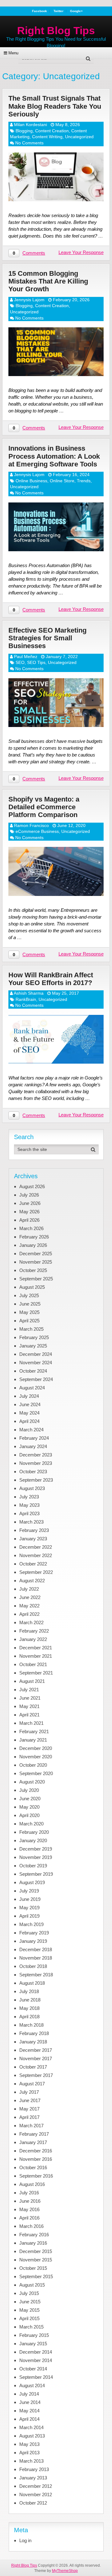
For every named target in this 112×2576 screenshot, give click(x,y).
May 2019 (29, 1908)
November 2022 (36, 1555)
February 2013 (34, 2469)
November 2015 (36, 2260)
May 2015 (29, 2310)
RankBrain (26, 999)
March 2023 (31, 1522)
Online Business (31, 481)
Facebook (40, 11)
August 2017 (32, 2084)
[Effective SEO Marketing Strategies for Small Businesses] (56, 703)
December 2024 (36, 1354)
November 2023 (36, 1463)
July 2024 (29, 1396)
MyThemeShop (65, 2571)
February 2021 (34, 1731)
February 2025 (34, 1337)
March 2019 (31, 1924)
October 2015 (33, 2268)
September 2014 (36, 2377)
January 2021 (33, 1740)
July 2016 (29, 2193)
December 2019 (36, 1849)
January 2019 (33, 1941)
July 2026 (29, 1195)
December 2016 (36, 2151)
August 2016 (32, 2184)
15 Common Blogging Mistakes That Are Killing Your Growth (48, 281)
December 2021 (36, 1648)
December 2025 (36, 1254)
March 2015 (31, 2327)
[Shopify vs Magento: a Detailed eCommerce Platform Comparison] (56, 871)
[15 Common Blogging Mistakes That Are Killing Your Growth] (56, 352)
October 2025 (33, 1270)
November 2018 (36, 1958)
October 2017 (33, 2067)
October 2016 (33, 2167)
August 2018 (32, 1983)
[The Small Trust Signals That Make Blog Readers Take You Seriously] (56, 177)
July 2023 (29, 1497)
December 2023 (36, 1455)
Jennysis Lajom (29, 300)
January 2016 (33, 2243)
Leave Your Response (81, 252)
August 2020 (32, 1782)
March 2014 (31, 2427)
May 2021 (29, 1706)
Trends (84, 481)
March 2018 (31, 2025)
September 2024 (36, 1379)
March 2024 (31, 1430)
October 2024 (33, 1371)
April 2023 (29, 1513)
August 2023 (32, 1488)
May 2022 (29, 1606)
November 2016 (36, 2159)
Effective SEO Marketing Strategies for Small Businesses (47, 638)
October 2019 (33, 1866)
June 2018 (30, 2000)
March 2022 (31, 1622)
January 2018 (33, 2042)
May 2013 (29, 2444)
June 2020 (30, 1799)
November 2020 (36, 1757)
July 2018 (29, 1991)
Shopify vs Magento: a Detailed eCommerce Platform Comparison (44, 807)
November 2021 (36, 1656)
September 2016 (36, 2176)
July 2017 (29, 2092)
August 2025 (32, 1287)
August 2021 (32, 1681)
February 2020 (34, 1832)
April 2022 (29, 1614)
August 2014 (32, 2385)
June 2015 (30, 2302)
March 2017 (31, 2126)
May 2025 (29, 1312)
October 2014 (33, 2369)
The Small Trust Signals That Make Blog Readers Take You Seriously (55, 106)
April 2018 (29, 2017)
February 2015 (34, 2335)
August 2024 (32, 1388)
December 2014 (36, 2352)
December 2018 (36, 1949)
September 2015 (36, 2276)
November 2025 (36, 1262)
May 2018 (29, 2008)
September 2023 (36, 1480)
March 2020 (31, 1824)
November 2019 (36, 1857)
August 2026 (32, 1186)
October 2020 (33, 1765)
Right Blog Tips (56, 30)
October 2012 (33, 2503)
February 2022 (34, 1631)
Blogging (24, 131)
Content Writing (47, 137)
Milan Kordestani (30, 125)
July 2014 (29, 2394)
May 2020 (29, 1807)
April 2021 (29, 1715)
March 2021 (31, 1723)
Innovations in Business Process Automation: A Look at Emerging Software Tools (54, 456)
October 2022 (33, 1564)
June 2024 (30, 1404)
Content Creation (52, 131)
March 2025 (31, 1329)
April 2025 (29, 1321)
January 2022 (33, 1639)
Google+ (76, 11)
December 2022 (36, 1547)
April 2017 (29, 2117)
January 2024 (33, 1446)
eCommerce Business (37, 831)
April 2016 (29, 2218)
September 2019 (36, 1874)
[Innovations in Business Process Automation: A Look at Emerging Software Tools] (56, 527)
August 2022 (32, 1581)
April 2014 (29, 2419)
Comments (34, 253)
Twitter (58, 11)
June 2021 (30, 1698)
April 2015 (29, 2318)
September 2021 (36, 1673)
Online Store (62, 481)
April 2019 (29, 1916)
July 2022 (29, 1589)
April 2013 (29, 2453)
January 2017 (33, 2142)
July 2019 (29, 1891)
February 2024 (34, 1438)
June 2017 (30, 2100)
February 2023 (34, 1530)
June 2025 (30, 1304)
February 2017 (34, 2134)
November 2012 (36, 2494)
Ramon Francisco (31, 825)
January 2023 (33, 1539)
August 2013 (32, 2436)
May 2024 (29, 1413)
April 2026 (29, 1220)
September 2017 (36, 2075)
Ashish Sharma (29, 993)
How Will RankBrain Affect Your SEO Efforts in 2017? (51, 979)
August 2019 (32, 1882)
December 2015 (36, 2251)
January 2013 (33, 2478)
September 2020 (36, 1773)
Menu (13, 53)
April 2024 (29, 1421)
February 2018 (34, 2033)
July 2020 (29, 1790)
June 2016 (30, 2201)
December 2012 (36, 2486)
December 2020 (36, 1748)
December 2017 (36, 2050)
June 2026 (30, 1203)
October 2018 (33, 1966)
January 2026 (33, 1245)
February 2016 (34, 2235)
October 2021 (33, 1664)
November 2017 (36, 2058)
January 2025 (33, 1346)
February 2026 (34, 1237)
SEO (20, 662)
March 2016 (31, 2226)
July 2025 (29, 1295)
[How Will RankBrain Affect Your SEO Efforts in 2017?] (56, 1039)
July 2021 (29, 1690)
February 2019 (34, 1933)
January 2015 (33, 2344)
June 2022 (30, 1597)
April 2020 (29, 1815)
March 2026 (31, 1228)
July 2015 (29, 2293)
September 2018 (36, 1975)
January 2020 (33, 1840)
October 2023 (33, 1472)
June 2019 (30, 1899)
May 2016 (29, 2209)
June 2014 (30, 2402)
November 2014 (36, 2360)
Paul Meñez (26, 656)
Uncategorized (79, 137)
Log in (25, 2540)
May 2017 (29, 2109)
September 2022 (36, 1572)
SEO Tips (36, 662)
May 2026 (29, 1212)
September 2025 (36, 1279)
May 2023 (29, 1505)
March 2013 (31, 2461)
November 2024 (36, 1363)
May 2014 (29, 2411)
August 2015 (32, 2285)
